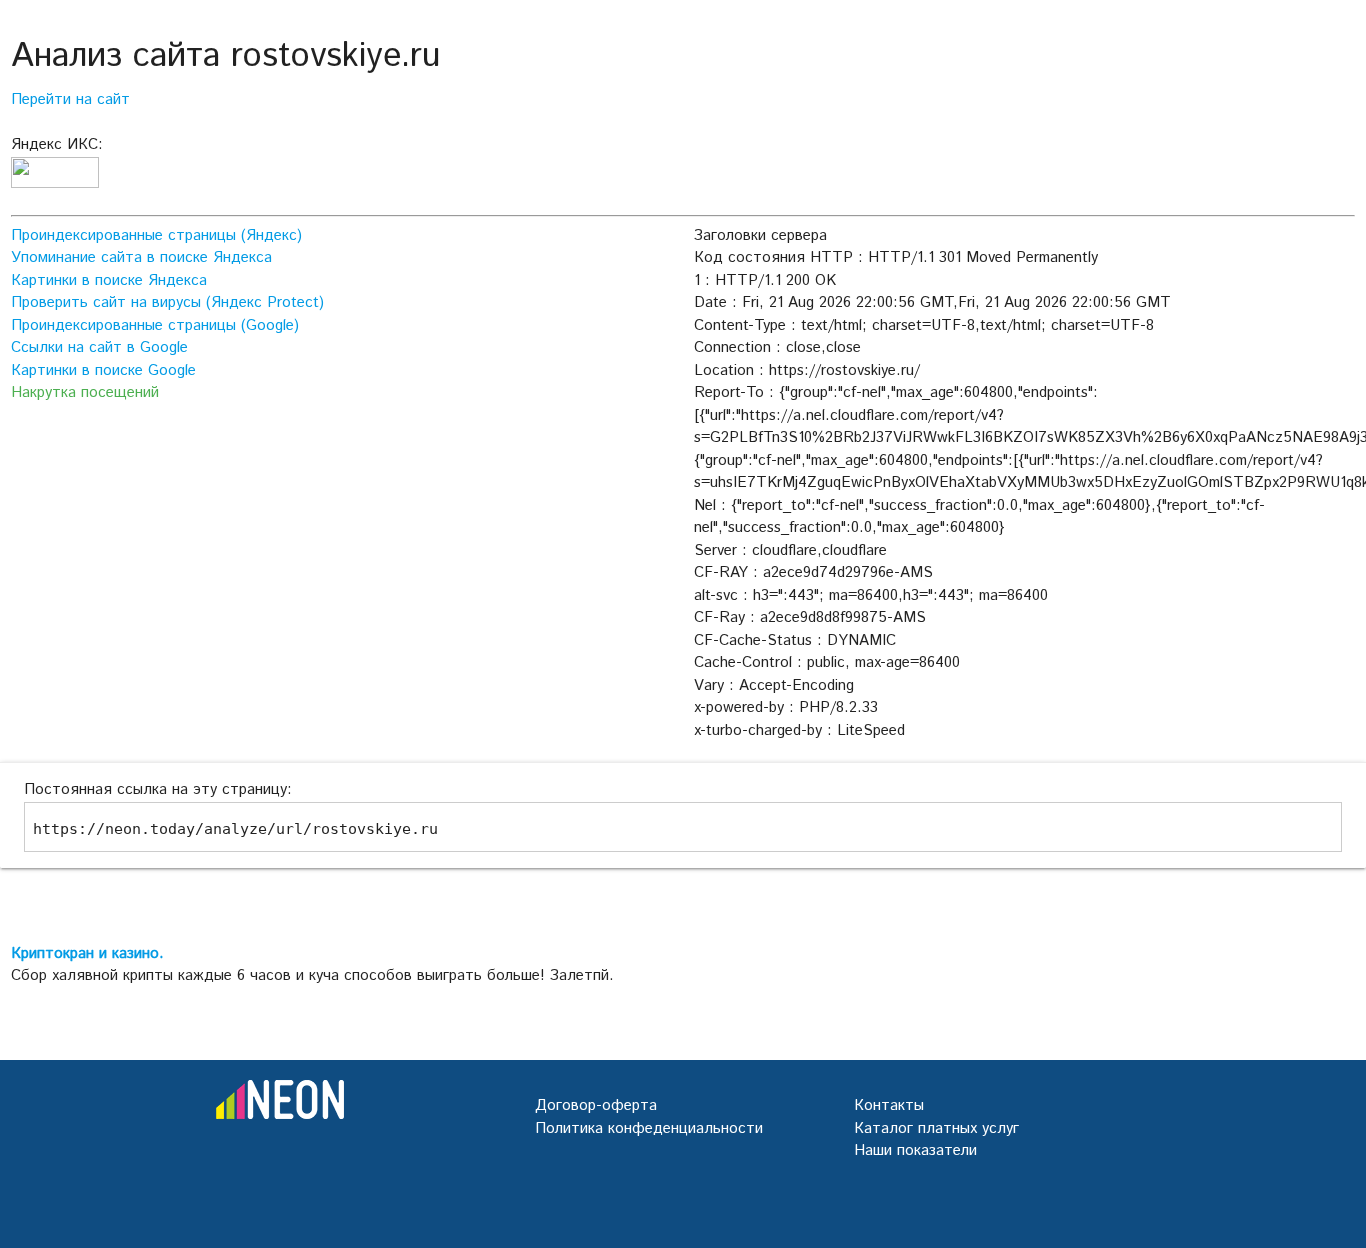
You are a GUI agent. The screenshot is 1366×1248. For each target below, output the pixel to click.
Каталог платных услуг (936, 1128)
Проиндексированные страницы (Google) (155, 325)
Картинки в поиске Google (103, 370)
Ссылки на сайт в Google (99, 347)
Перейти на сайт (70, 99)
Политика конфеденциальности (649, 1128)
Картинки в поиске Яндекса (109, 280)
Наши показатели (915, 1150)
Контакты (889, 1105)
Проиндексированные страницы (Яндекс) (156, 235)
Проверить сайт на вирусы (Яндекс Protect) (167, 302)
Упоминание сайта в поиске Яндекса (141, 257)
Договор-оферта (596, 1105)
